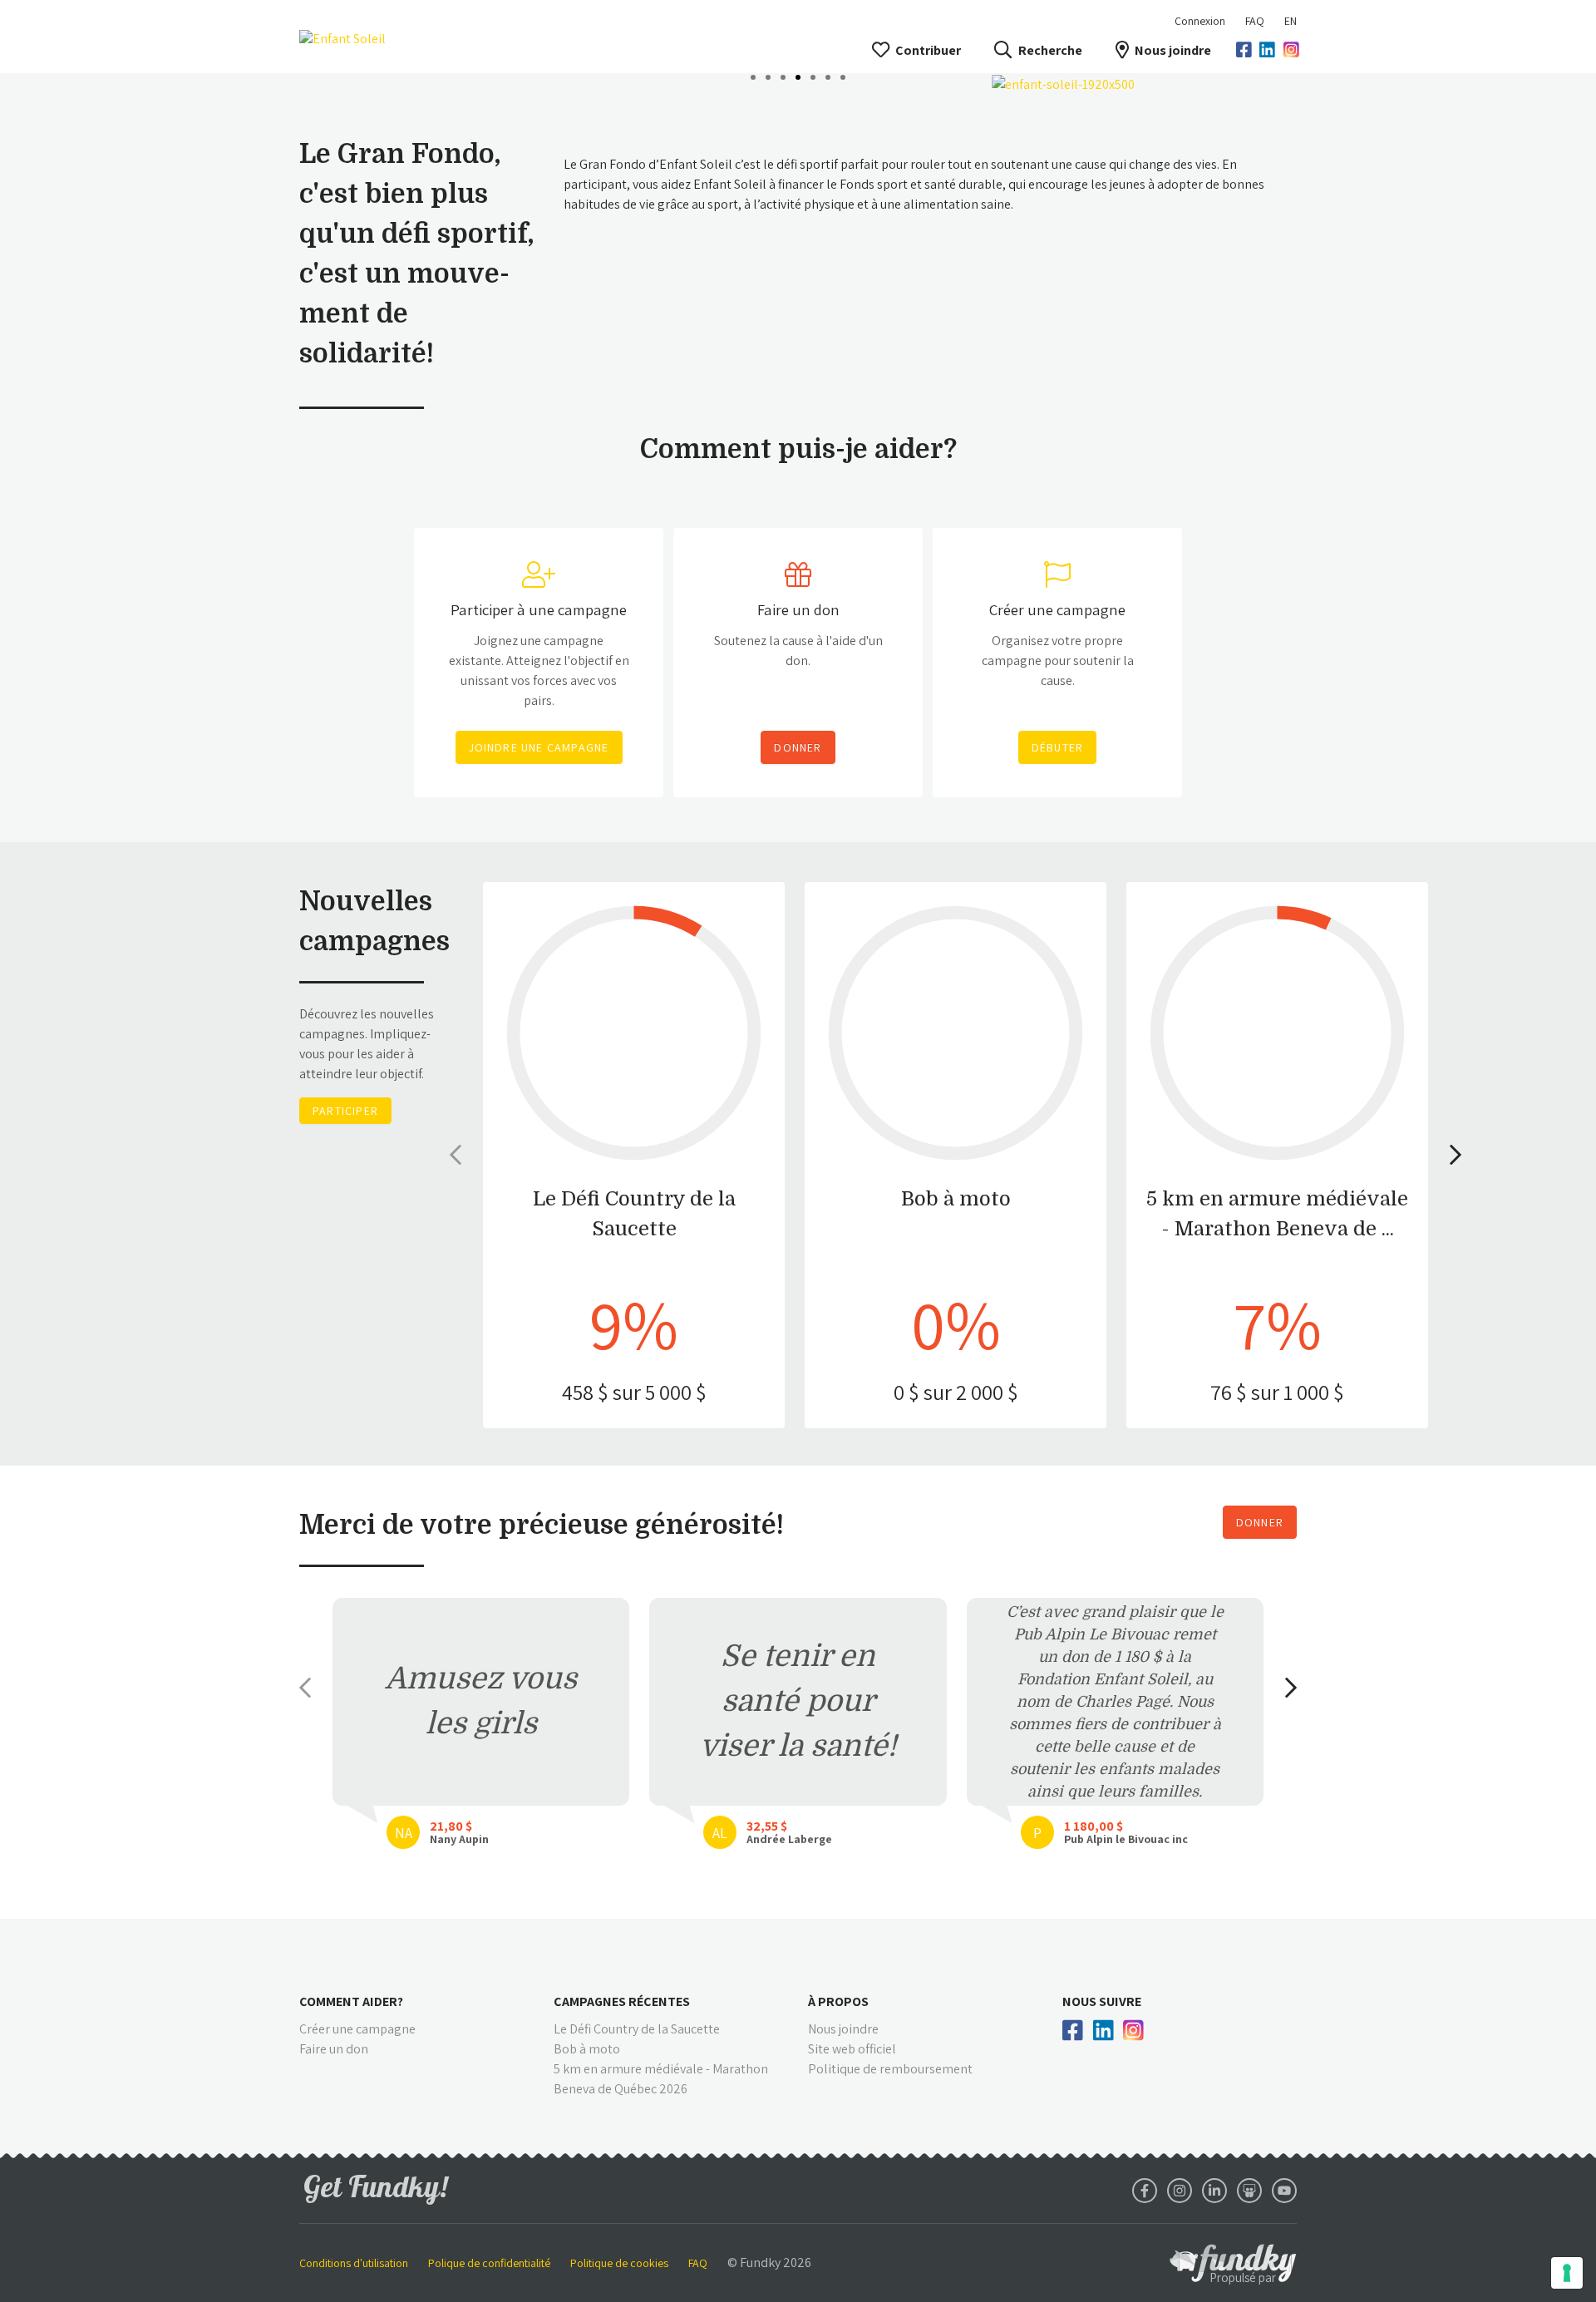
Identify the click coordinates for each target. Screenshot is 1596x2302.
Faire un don (334, 2049)
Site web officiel (852, 2049)
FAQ (1255, 21)
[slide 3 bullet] (783, 76)
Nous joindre (1173, 50)
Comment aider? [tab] (351, 2001)
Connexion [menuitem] (1200, 21)
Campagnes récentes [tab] (622, 2001)
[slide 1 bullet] (753, 76)
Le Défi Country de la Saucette (637, 2029)
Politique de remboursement (890, 2069)
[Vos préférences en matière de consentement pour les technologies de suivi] (1567, 2273)
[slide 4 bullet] (798, 76)
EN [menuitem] (1291, 21)
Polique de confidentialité (489, 2263)
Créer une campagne (357, 2029)
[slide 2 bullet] (768, 76)
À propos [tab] (838, 2001)
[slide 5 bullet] (813, 76)
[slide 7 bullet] (843, 76)
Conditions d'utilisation (354, 2263)
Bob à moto (587, 2049)
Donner (1260, 1522)
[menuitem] (1255, 21)
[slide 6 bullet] (828, 76)
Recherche (1050, 50)
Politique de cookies (619, 2263)
